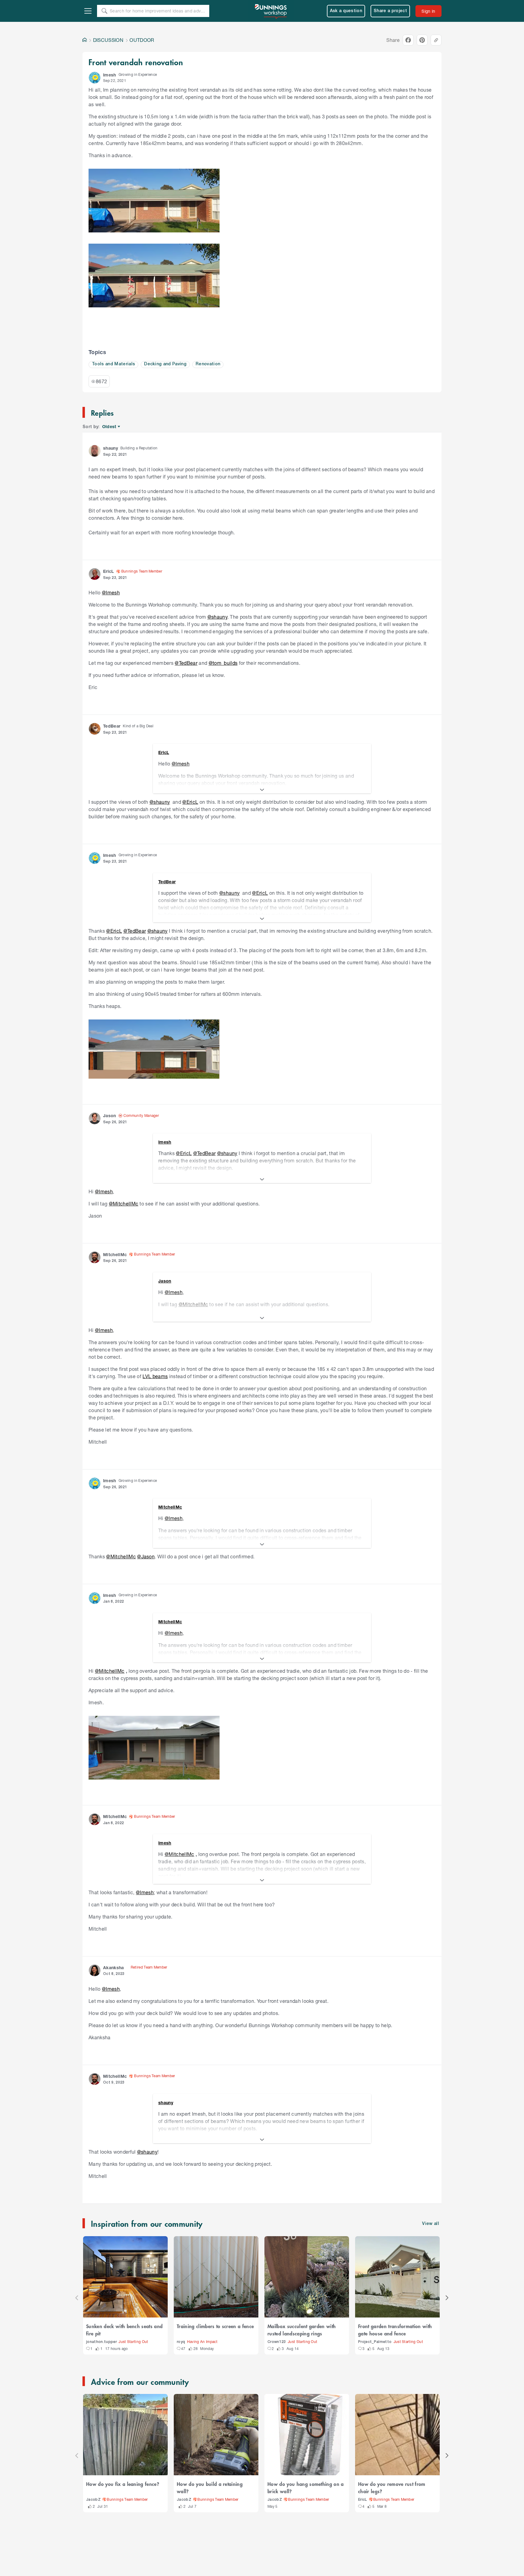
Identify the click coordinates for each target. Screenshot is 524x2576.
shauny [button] (111, 448)
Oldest (110, 427)
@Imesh (111, 592)
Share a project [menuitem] (390, 11)
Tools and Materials (113, 364)
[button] (95, 78)
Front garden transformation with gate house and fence (395, 2330)
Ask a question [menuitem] (346, 11)
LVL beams (155, 1376)
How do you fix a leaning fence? (123, 2484)
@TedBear (186, 663)
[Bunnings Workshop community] (271, 11)
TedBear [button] (112, 726)
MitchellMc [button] (115, 1254)
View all (431, 2224)
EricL (363, 2500)
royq (181, 2342)
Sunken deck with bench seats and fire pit (124, 2330)
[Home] (85, 40)
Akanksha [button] (114, 1967)
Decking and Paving (165, 364)
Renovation (208, 364)
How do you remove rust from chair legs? (392, 2487)
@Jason (146, 1556)
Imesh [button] (110, 75)
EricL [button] (109, 571)
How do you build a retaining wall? (210, 2487)
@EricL (190, 802)
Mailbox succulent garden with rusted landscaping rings (302, 2330)
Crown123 (277, 2342)
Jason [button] (110, 1116)
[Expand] (262, 790)
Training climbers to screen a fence (215, 2326)
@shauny (217, 617)
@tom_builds (223, 663)
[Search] (104, 11)
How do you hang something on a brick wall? (306, 2487)
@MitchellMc (124, 1203)
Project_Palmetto (375, 2342)
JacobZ (93, 2500)
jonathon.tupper (101, 2342)
